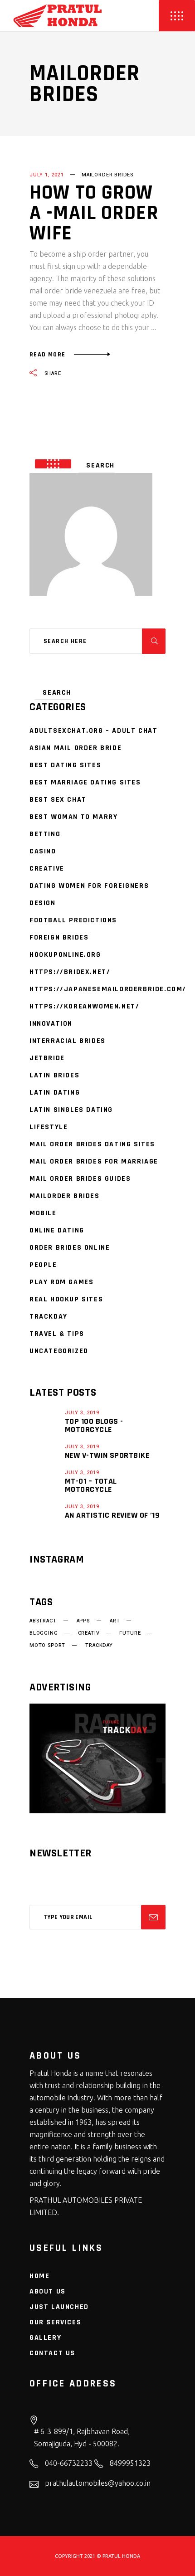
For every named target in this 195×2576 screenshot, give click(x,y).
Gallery (45, 2338)
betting (45, 834)
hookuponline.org (65, 955)
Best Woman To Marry (73, 817)
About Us (48, 2291)
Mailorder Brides (107, 175)
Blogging (44, 1633)
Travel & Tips (57, 1334)
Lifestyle (49, 1127)
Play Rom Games (61, 1282)
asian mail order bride (76, 748)
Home (39, 2276)
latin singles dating (71, 1110)
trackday (99, 1646)
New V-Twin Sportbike (107, 1455)
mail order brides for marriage (94, 1161)
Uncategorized (59, 1351)
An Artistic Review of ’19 (112, 1515)
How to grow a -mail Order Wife (94, 213)
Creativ (89, 1633)
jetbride (47, 1058)
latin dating (55, 1093)
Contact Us (52, 2353)
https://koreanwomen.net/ (84, 1006)
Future (130, 1633)
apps (83, 1621)
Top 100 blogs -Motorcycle (94, 1425)
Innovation (51, 1024)
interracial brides (68, 1041)
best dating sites (65, 765)
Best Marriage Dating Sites (85, 782)
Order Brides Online (70, 1248)
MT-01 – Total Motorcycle (91, 1485)
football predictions (73, 920)
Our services (55, 2322)
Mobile (43, 1213)
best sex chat (58, 800)
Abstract (43, 1621)
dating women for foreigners (89, 886)
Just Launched (59, 2307)
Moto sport (47, 1646)
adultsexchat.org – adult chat (93, 731)
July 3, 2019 (82, 1413)
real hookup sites (66, 1299)
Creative (47, 869)
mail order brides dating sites (92, 1144)
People (43, 1265)
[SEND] (153, 1917)
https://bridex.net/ (70, 972)
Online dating (57, 1230)
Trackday (49, 1317)
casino (43, 851)
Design (43, 903)
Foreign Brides (59, 937)
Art (115, 1621)
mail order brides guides (80, 1179)
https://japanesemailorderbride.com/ (108, 989)
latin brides (54, 1075)
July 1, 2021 (47, 175)
